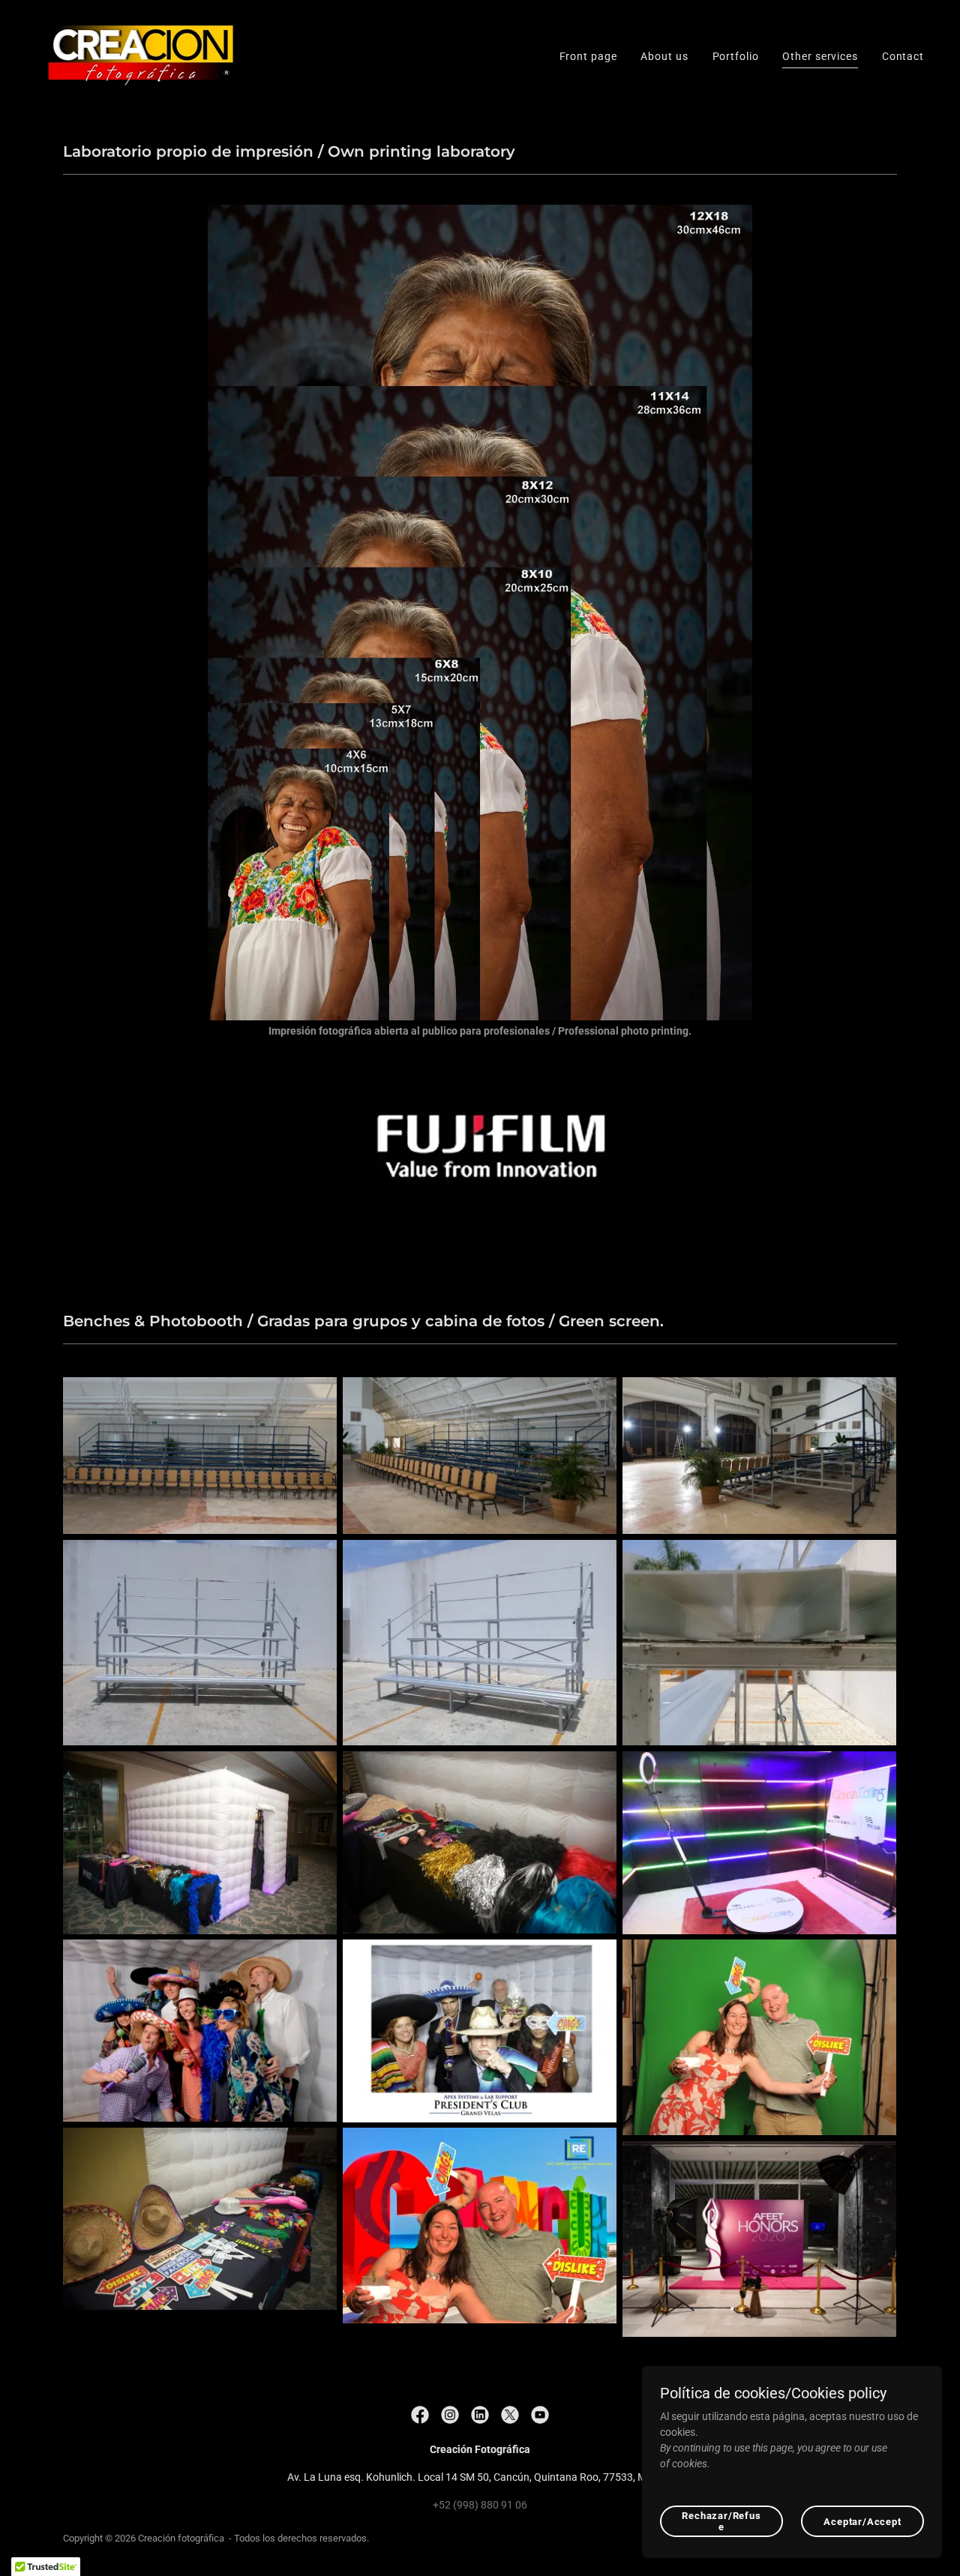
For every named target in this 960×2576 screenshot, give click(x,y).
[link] (137, 55)
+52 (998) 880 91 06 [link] (480, 2505)
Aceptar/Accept (862, 2522)
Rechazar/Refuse (721, 2521)
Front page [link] (588, 56)
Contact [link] (903, 56)
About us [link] (664, 56)
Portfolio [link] (736, 56)
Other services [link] (820, 56)
